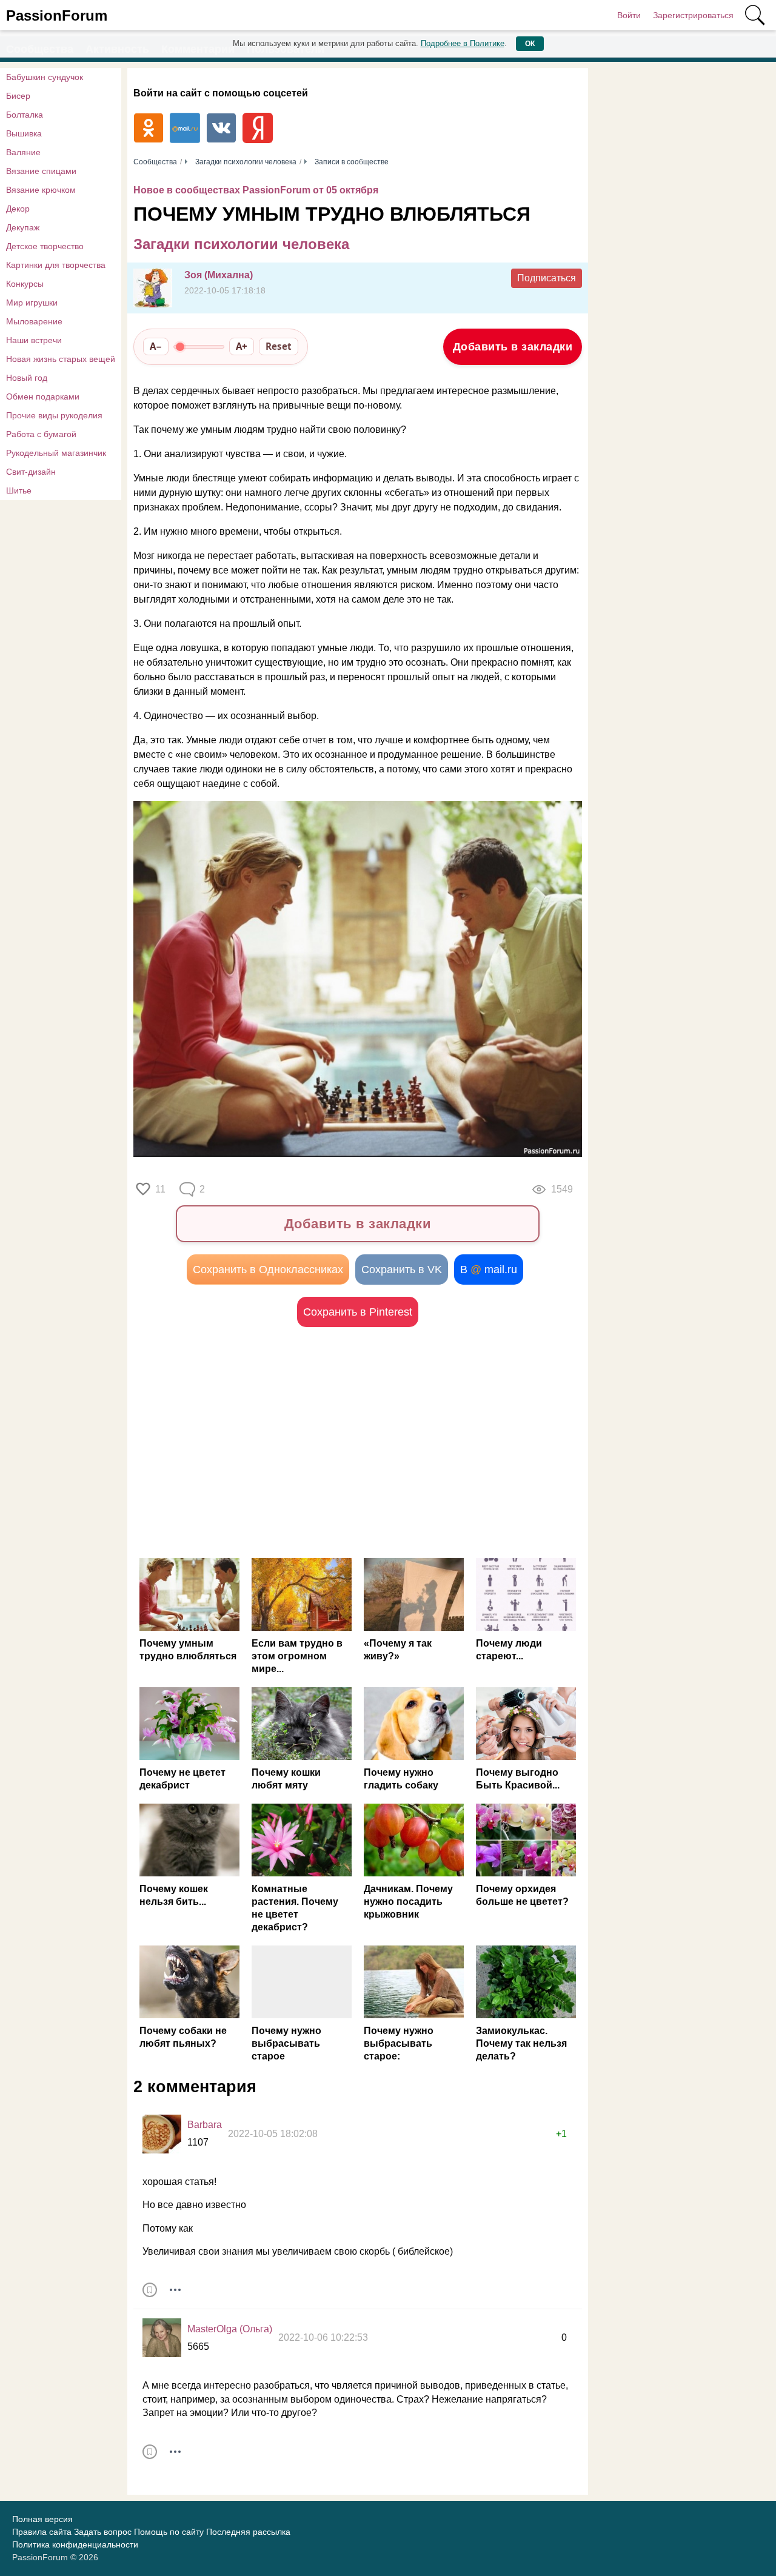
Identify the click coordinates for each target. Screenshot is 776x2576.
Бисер (18, 96)
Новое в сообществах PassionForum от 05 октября (256, 190)
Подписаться (547, 278)
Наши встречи (34, 340)
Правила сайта (42, 2532)
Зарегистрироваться (693, 15)
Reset (279, 346)
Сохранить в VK (402, 1270)
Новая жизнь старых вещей (61, 359)
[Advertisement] (246, 1442)
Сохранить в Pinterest (358, 1312)
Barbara (205, 2125)
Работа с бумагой (41, 434)
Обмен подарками (43, 396)
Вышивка (24, 133)
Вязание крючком (41, 190)
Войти (629, 15)
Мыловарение (34, 321)
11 (160, 1189)
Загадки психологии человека (241, 244)
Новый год (27, 378)
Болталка (25, 115)
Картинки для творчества (56, 265)
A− (156, 346)
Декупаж (23, 227)
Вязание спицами (41, 171)
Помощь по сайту (169, 2532)
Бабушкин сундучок (45, 77)
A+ (242, 346)
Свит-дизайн (31, 472)
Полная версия (42, 2519)
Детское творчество (45, 246)
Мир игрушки (32, 303)
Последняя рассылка (248, 2532)
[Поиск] (755, 15)
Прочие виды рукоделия (54, 415)
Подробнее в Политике (463, 43)
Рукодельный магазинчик (56, 453)
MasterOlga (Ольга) (230, 2329)
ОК (530, 44)
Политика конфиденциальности (75, 2544)
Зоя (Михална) (219, 275)
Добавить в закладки (513, 347)
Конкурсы (25, 284)
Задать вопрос (103, 2532)
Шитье (19, 490)
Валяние (23, 152)
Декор (18, 209)
